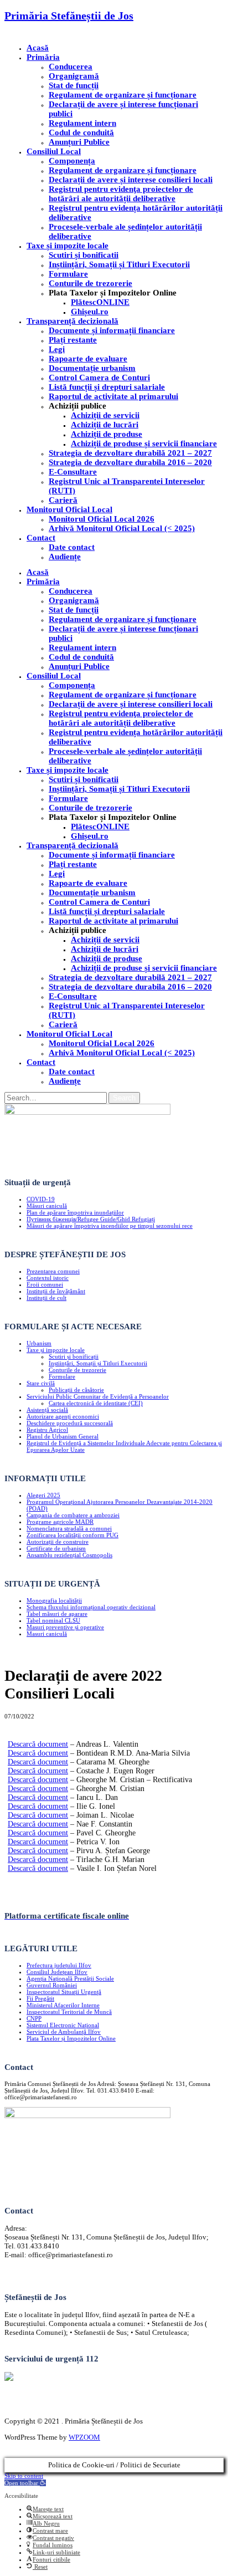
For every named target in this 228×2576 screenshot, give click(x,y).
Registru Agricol (47, 1430)
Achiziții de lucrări (105, 425)
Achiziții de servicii (105, 415)
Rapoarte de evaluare (88, 359)
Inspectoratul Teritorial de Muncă (69, 2012)
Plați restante (73, 340)
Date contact (72, 547)
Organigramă (74, 76)
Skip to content (24, 2476)
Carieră (63, 500)
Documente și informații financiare (112, 330)
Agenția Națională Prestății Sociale (70, 1978)
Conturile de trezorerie (90, 283)
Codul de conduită (81, 132)
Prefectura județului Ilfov (59, 1965)
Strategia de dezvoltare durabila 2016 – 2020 (130, 462)
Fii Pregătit (40, 1998)
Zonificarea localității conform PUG (72, 1535)
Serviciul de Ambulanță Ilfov (64, 2032)
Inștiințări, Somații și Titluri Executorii (119, 264)
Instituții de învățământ (56, 1291)
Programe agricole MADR (60, 1522)
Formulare (68, 274)
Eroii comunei (45, 1284)
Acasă (38, 48)
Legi (57, 349)
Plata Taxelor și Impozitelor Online (71, 2038)
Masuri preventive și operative (65, 1627)
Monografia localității (54, 1600)
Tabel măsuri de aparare (57, 1614)
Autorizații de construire (58, 1542)
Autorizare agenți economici (63, 1416)
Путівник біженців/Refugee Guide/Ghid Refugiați (91, 1219)
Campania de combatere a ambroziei (73, 1515)
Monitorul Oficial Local (69, 509)
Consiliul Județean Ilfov (57, 1972)
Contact (41, 538)
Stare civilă (41, 1383)
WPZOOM (84, 2437)
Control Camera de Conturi (99, 378)
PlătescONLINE (100, 302)
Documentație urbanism (92, 368)
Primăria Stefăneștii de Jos (69, 16)
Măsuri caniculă (47, 1206)
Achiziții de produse (107, 434)
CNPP (34, 2018)
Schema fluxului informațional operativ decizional (91, 1607)
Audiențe (65, 557)
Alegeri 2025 (43, 1495)
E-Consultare (73, 472)
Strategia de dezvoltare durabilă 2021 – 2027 (130, 453)
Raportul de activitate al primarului (113, 396)
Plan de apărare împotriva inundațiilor (75, 1212)
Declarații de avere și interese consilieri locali (131, 180)
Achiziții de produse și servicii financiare (144, 443)
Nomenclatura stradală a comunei (69, 1528)
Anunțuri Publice (79, 142)
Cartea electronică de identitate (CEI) (96, 1403)
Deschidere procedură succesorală (70, 1423)
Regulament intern (82, 123)
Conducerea (71, 67)
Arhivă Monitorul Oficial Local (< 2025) (122, 528)
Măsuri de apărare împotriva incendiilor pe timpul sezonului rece (110, 1226)
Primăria (43, 57)
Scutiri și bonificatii (84, 255)
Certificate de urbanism (56, 1548)
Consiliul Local (54, 151)
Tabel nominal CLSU (53, 1620)
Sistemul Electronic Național (63, 2025)
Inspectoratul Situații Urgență (64, 1992)
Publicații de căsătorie (76, 1390)
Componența (72, 161)
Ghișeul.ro (90, 312)
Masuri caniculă (47, 1634)
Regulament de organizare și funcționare (123, 95)
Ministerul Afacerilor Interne (63, 2005)
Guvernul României (52, 1985)
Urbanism (39, 1343)
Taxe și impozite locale (68, 246)
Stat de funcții (74, 85)
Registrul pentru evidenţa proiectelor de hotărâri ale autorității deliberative (121, 194)
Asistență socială (47, 1410)
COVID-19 (41, 1199)
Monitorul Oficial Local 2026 (102, 519)
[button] (25, 2483)
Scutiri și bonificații (74, 1356)
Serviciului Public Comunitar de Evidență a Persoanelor (98, 1396)
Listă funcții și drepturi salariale (107, 387)
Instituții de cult (46, 1298)
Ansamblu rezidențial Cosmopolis (69, 1555)
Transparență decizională (72, 321)
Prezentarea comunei (53, 1271)
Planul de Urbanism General (63, 1436)
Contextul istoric (48, 1278)
